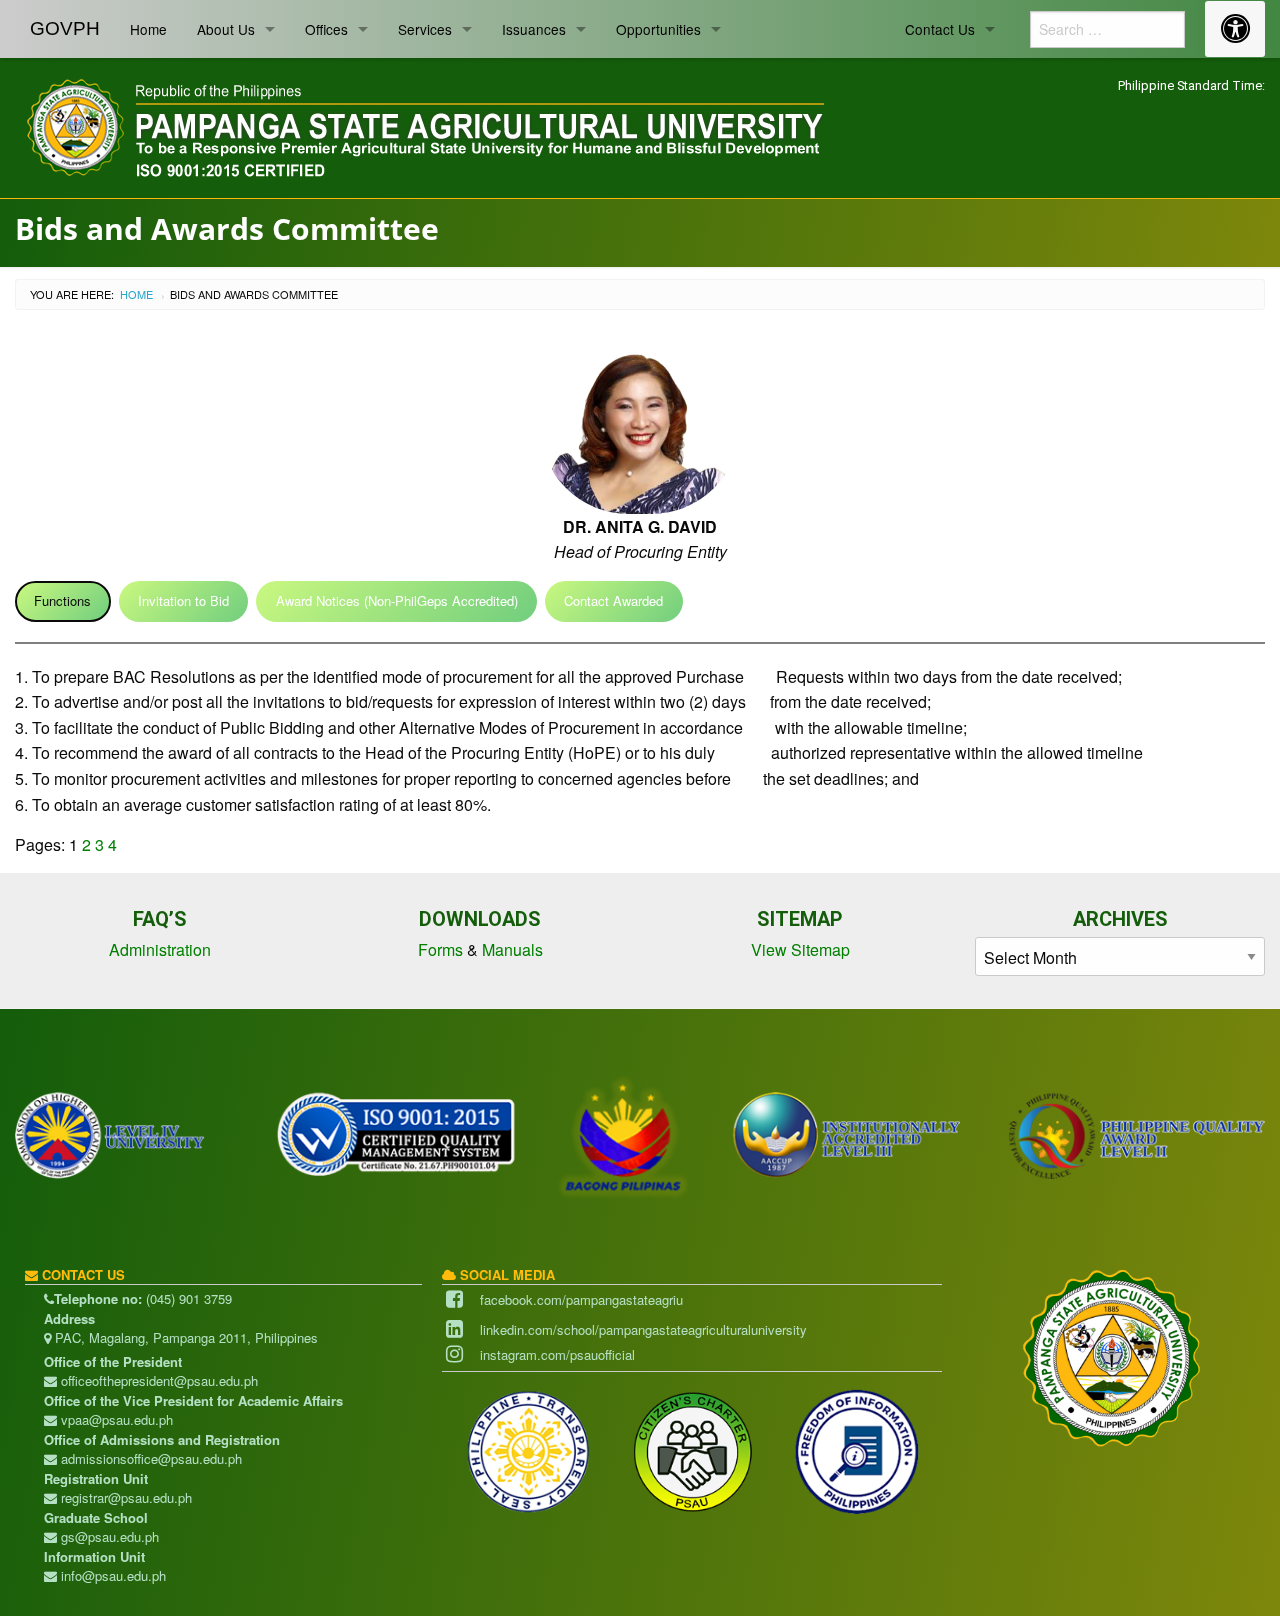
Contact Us (940, 29)
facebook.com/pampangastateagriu (581, 1299)
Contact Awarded (613, 600)
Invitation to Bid (183, 600)
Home (148, 29)
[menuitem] (65, 29)
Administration (160, 949)
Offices (326, 29)
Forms (440, 949)
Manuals (512, 949)
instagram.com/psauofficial (557, 1354)
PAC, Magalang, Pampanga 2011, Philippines (184, 1337)
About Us (226, 29)
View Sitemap (800, 949)
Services (425, 29)
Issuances (534, 29)
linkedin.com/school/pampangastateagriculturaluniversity (643, 1329)
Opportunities (658, 29)
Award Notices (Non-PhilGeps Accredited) (397, 600)
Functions (62, 600)
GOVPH (65, 28)
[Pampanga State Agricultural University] (423, 124)
